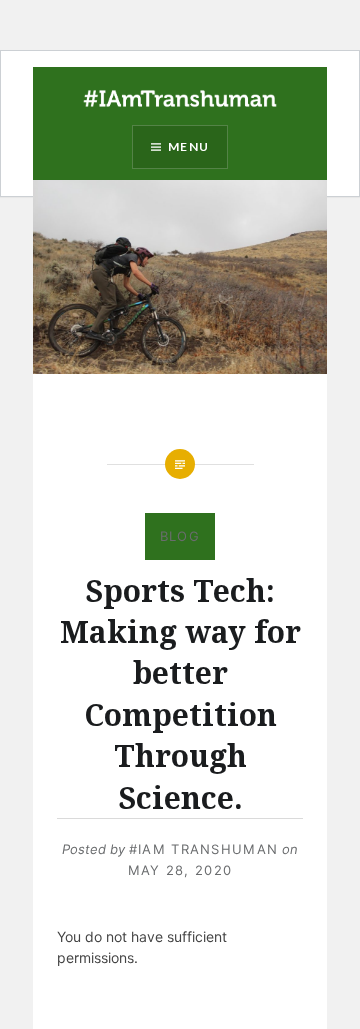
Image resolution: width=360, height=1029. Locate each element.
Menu (188, 146)
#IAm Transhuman (204, 849)
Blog (180, 536)
